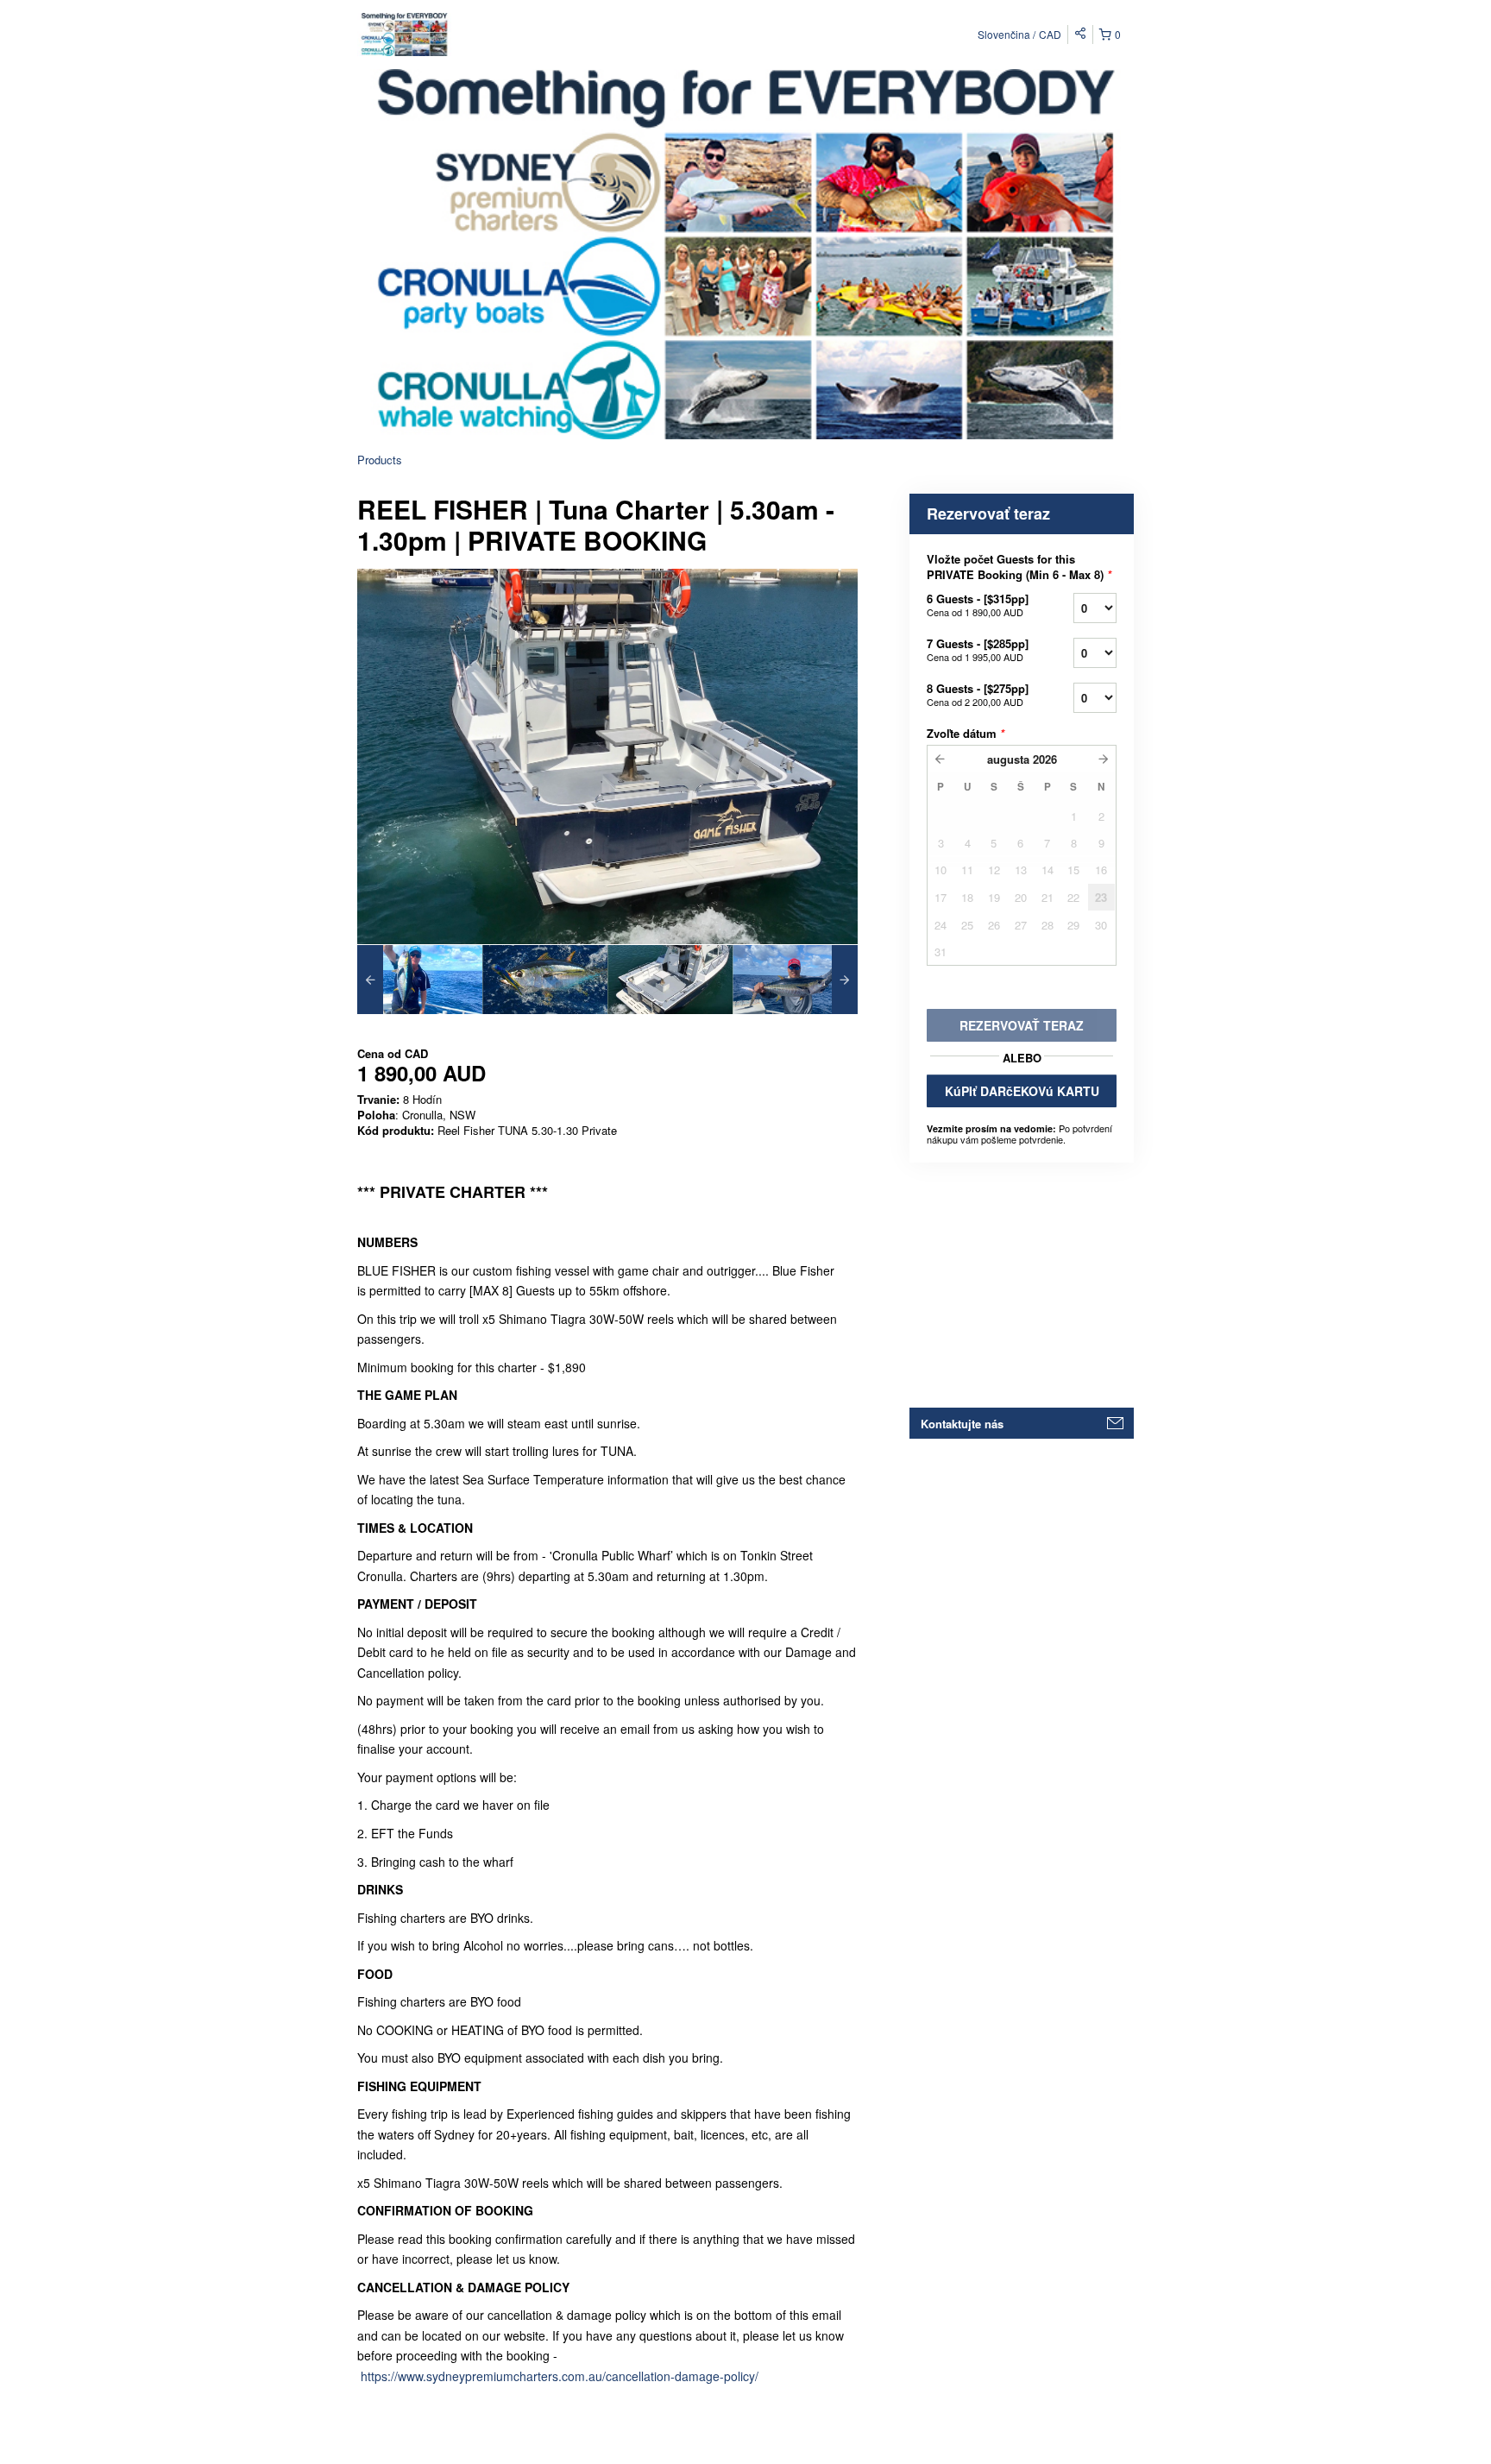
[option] (420, 980)
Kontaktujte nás (962, 1424)
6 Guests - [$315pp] (978, 605)
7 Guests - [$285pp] (978, 649)
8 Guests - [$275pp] (978, 694)
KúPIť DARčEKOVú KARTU (1022, 1091)
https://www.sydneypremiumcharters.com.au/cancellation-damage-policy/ (560, 2376)
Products (380, 460)
